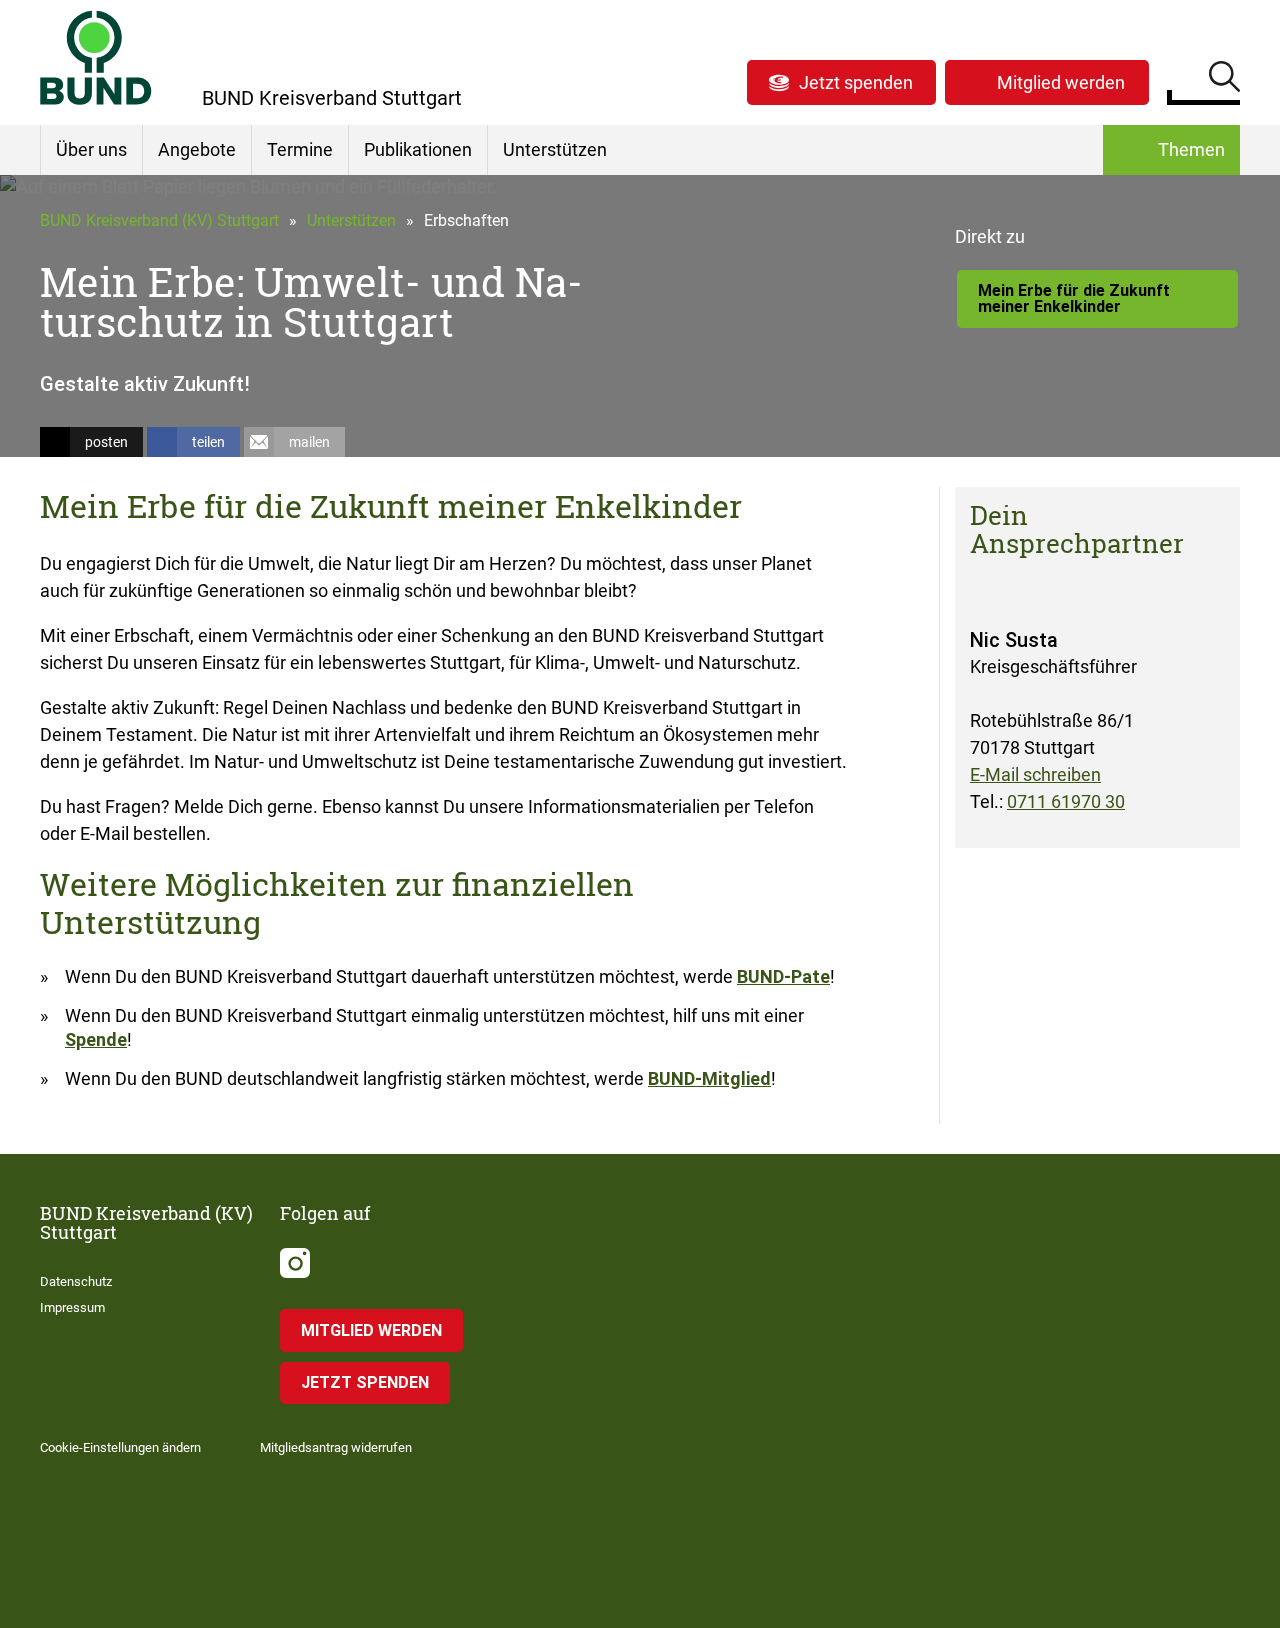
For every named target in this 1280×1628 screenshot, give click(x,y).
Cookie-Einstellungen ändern (120, 1447)
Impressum (72, 1307)
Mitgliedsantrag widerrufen (336, 1447)
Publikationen (418, 149)
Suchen (1224, 80)
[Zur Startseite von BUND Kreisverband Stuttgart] (96, 57)
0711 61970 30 (1066, 801)
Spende (96, 1039)
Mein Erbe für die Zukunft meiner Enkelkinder (1074, 298)
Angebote (197, 149)
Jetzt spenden (856, 82)
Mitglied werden (1061, 82)
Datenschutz (76, 1281)
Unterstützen (555, 149)
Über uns (91, 149)
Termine (300, 149)
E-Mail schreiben (1035, 774)
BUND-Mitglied (709, 1078)
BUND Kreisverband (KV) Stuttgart (159, 220)
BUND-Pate (783, 976)
